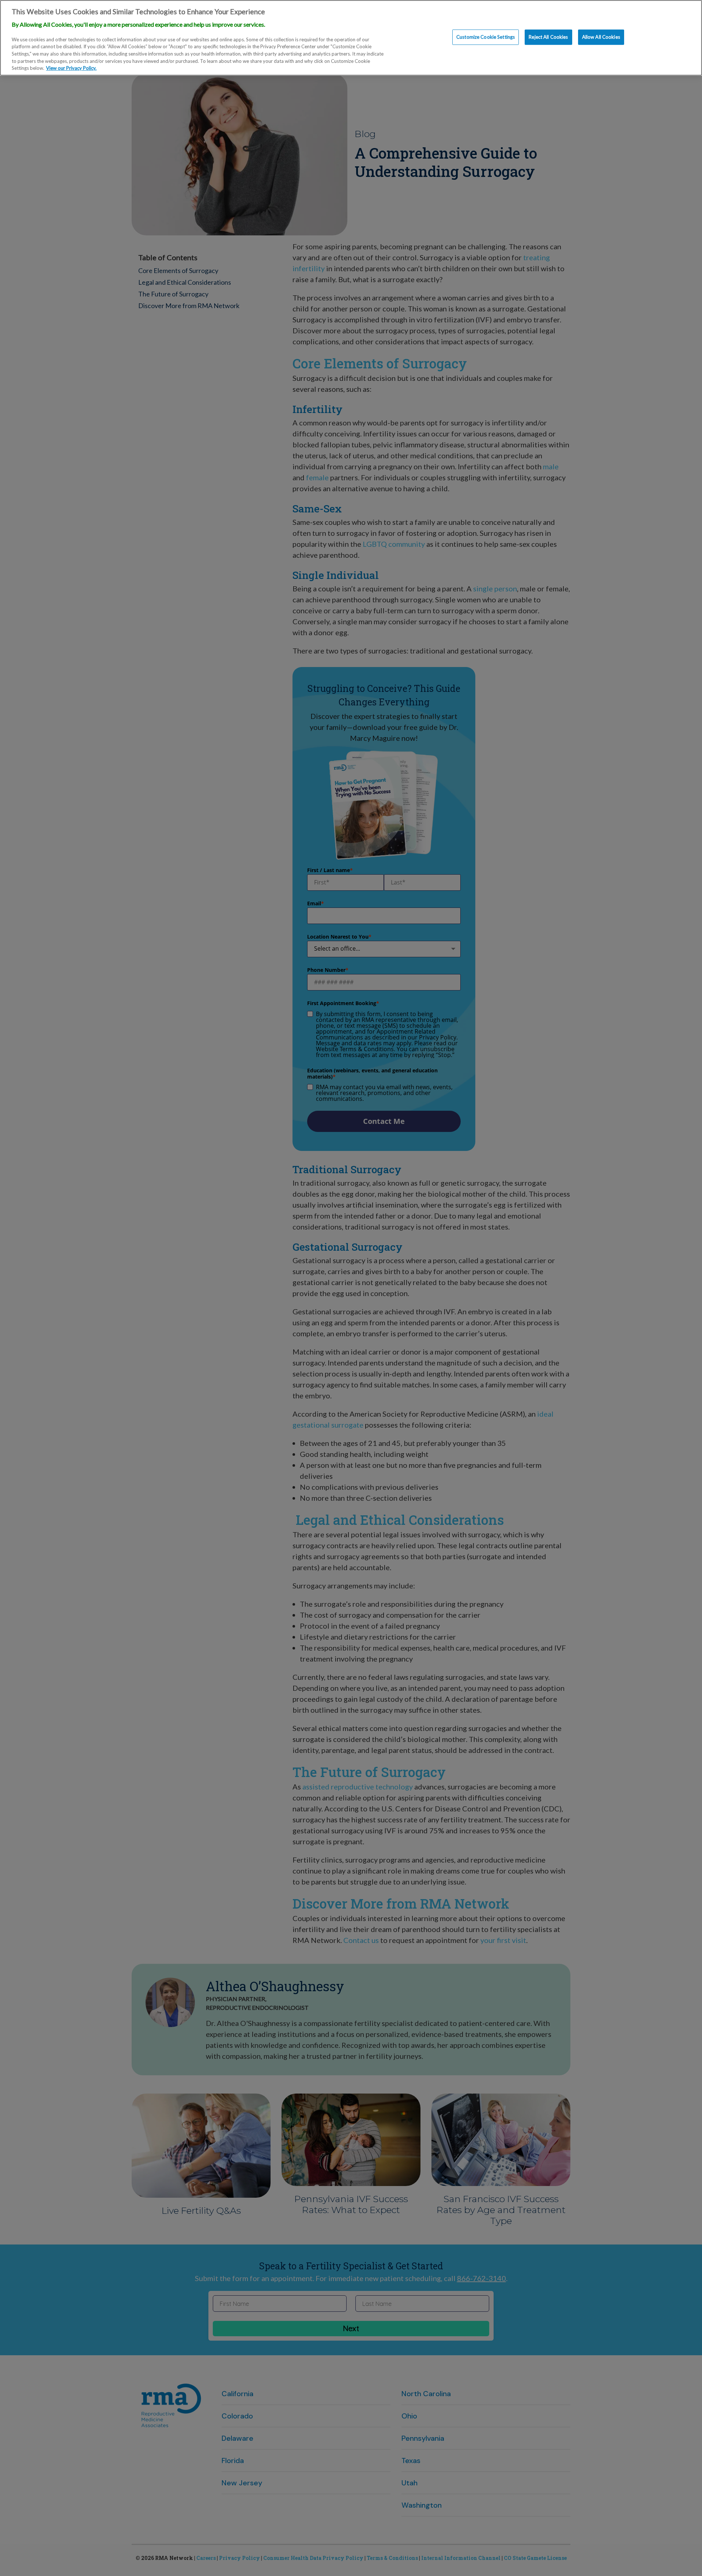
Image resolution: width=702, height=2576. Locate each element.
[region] (351, 38)
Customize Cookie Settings (486, 37)
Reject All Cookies (548, 37)
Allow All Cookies (601, 37)
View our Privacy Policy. (71, 68)
